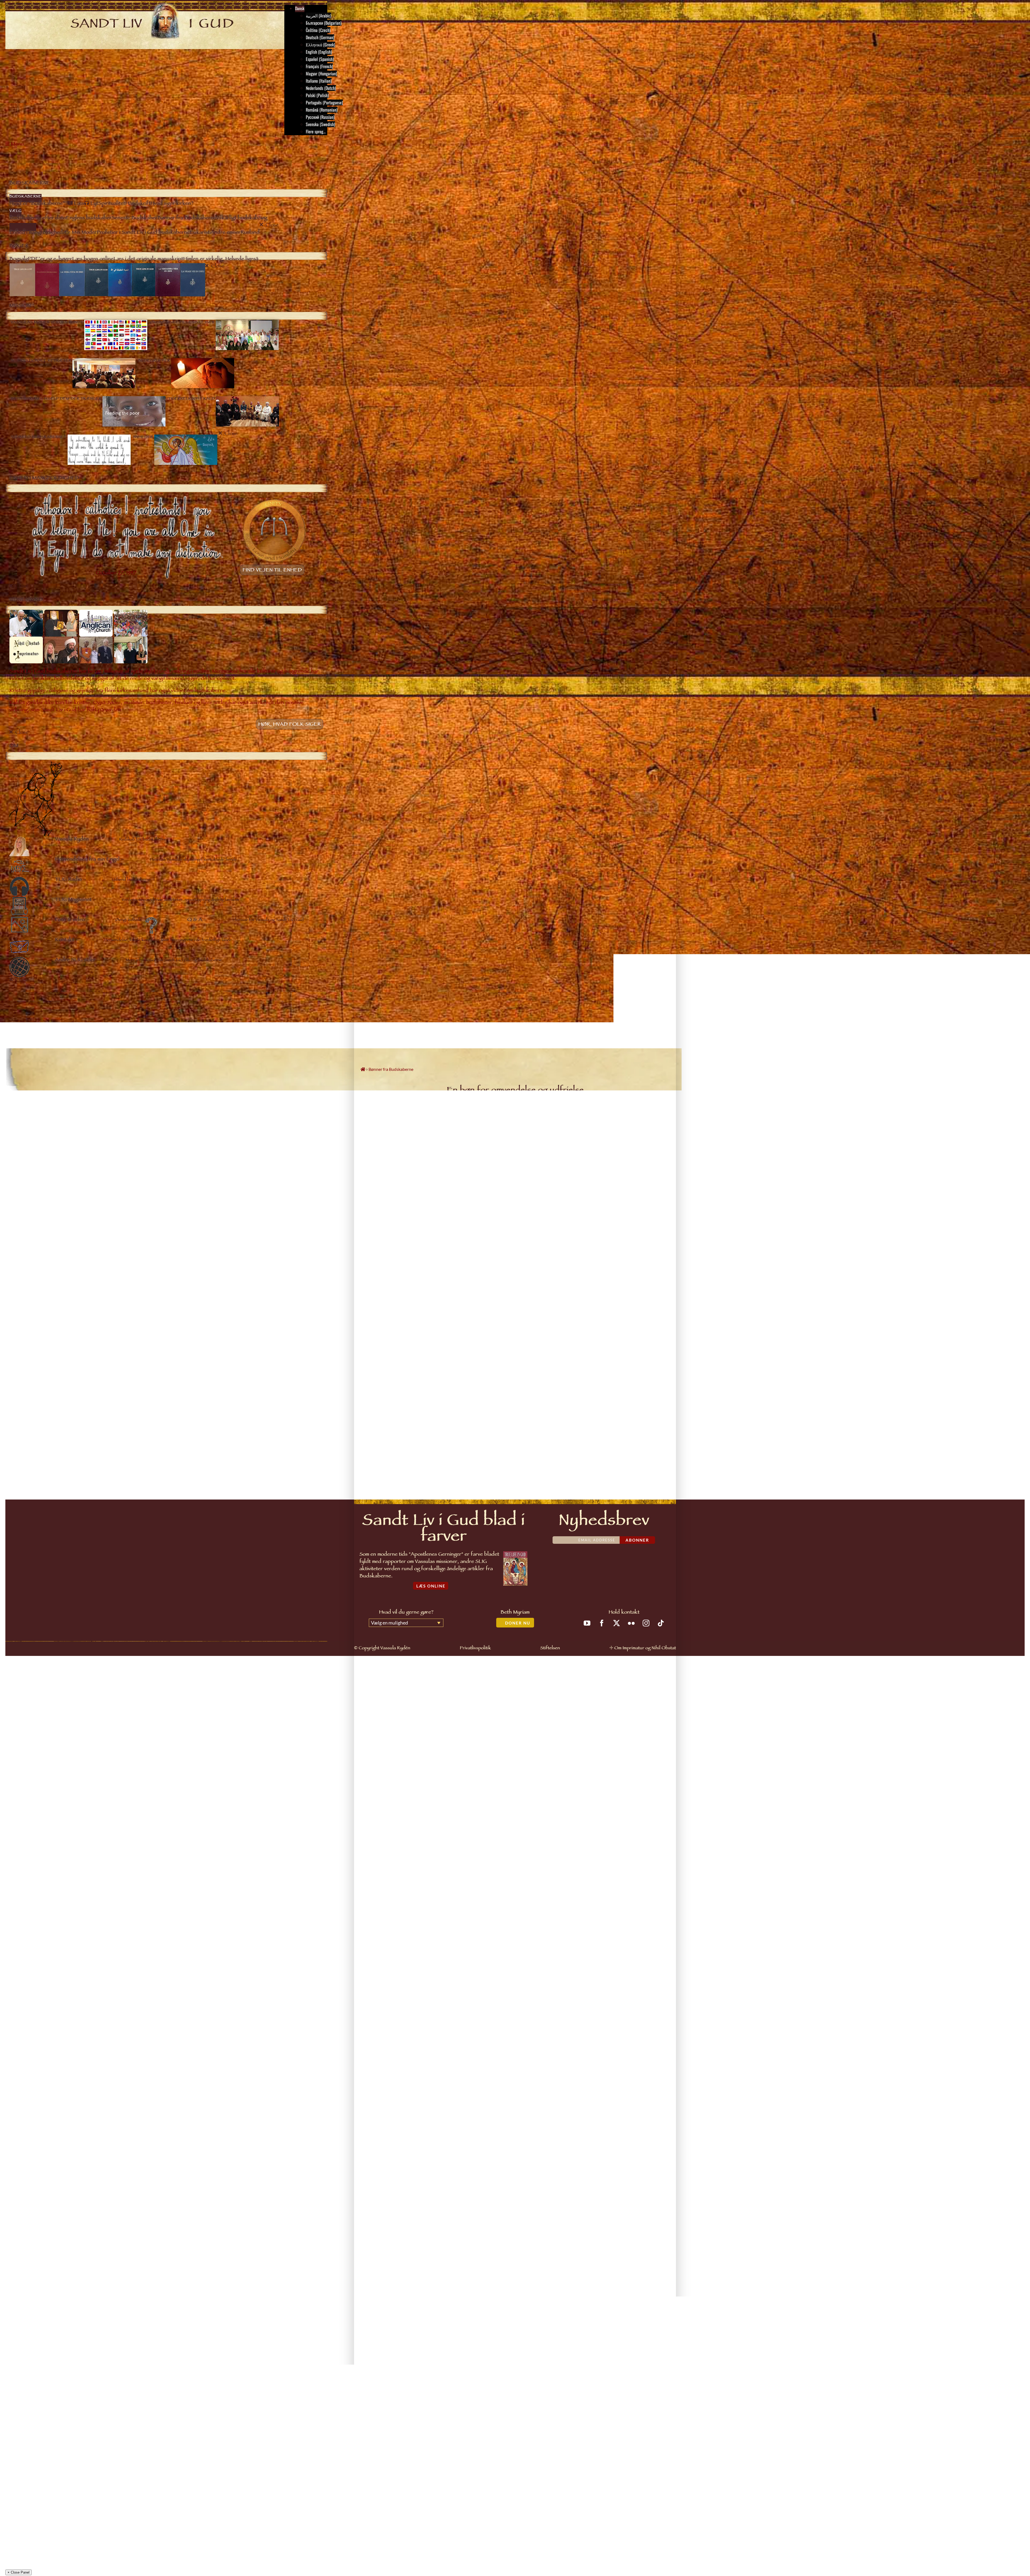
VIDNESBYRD (26, 2001)
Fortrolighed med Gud (55, 1835)
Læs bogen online (40, 1893)
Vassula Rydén (38, 2016)
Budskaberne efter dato (56, 1755)
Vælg (31, 1748)
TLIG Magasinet (39, 2037)
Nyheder (33, 1979)
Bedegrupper (37, 1950)
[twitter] (617, 1623)
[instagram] (646, 1623)
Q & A (32, 2052)
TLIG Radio (35, 2030)
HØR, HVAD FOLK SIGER (290, 725)
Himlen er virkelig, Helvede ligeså (43, 2088)
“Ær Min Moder (49, 1820)
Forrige (375, 1397)
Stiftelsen (550, 1649)
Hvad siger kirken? (52, 1733)
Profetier (45, 1842)
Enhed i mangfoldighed (56, 1813)
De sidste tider (49, 1827)
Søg (41, 1791)
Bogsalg (33, 1885)
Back (45, 1740)
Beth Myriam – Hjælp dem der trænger (57, 1958)
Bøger (21, 1878)
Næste (657, 1397)
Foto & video (37, 2045)
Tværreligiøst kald (41, 1965)
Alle (21, 1025)
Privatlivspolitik (475, 1649)
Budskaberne (37, 1697)
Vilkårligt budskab (52, 1784)
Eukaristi (45, 1849)
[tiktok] (661, 1623)
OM (19, 2008)
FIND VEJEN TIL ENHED (272, 571)
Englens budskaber (52, 1762)
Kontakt (33, 2059)
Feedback (653, 1451)
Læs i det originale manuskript (51, 1900)
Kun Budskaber (55, 1025)
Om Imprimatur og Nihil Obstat (645, 1649)
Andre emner (48, 1856)
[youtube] (587, 1623)
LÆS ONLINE (431, 1586)
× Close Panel (19, 2101)
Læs (41, 1711)
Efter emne (36, 1806)
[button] (41, 2153)
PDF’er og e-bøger (41, 1907)
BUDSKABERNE (28, 1690)
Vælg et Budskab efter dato (42, 1043)
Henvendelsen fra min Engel (49, 2023)
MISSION (23, 1921)
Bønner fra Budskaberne (56, 1777)
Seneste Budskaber (53, 1769)
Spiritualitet (47, 1726)
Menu (17, 145)
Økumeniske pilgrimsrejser (48, 1936)
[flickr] (631, 1623)
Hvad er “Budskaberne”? (57, 1704)
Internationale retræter (45, 1943)
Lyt (40, 1719)
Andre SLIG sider (40, 2066)
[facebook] (602, 1623)
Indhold (517, 1397)
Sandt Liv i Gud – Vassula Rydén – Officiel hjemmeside (88, 2114)
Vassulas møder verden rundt (49, 1929)
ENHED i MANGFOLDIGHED (37, 1994)
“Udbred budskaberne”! (45, 1972)
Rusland (22, 2081)
